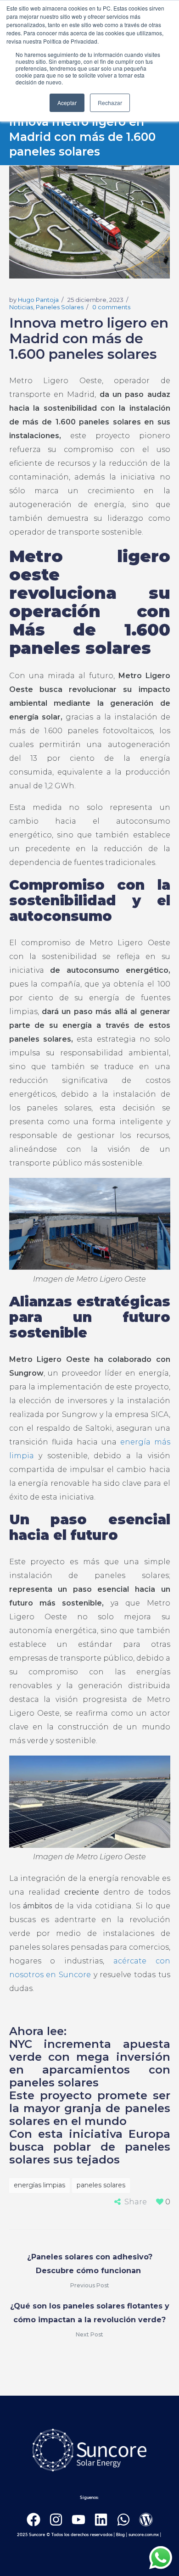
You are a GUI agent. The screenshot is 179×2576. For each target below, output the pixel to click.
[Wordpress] (146, 2520)
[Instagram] (56, 2520)
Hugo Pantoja (38, 300)
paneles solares (101, 2185)
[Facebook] (34, 2520)
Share (136, 2202)
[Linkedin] (101, 2520)
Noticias (21, 307)
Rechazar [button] (110, 103)
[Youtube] (78, 2520)
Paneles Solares (60, 307)
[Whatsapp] (123, 2520)
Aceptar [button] (67, 103)
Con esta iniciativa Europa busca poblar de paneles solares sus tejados (90, 2147)
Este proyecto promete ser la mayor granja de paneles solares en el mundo (90, 2108)
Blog (120, 2535)
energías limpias (39, 2185)
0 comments (111, 307)
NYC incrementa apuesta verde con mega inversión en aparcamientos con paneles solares (90, 2063)
